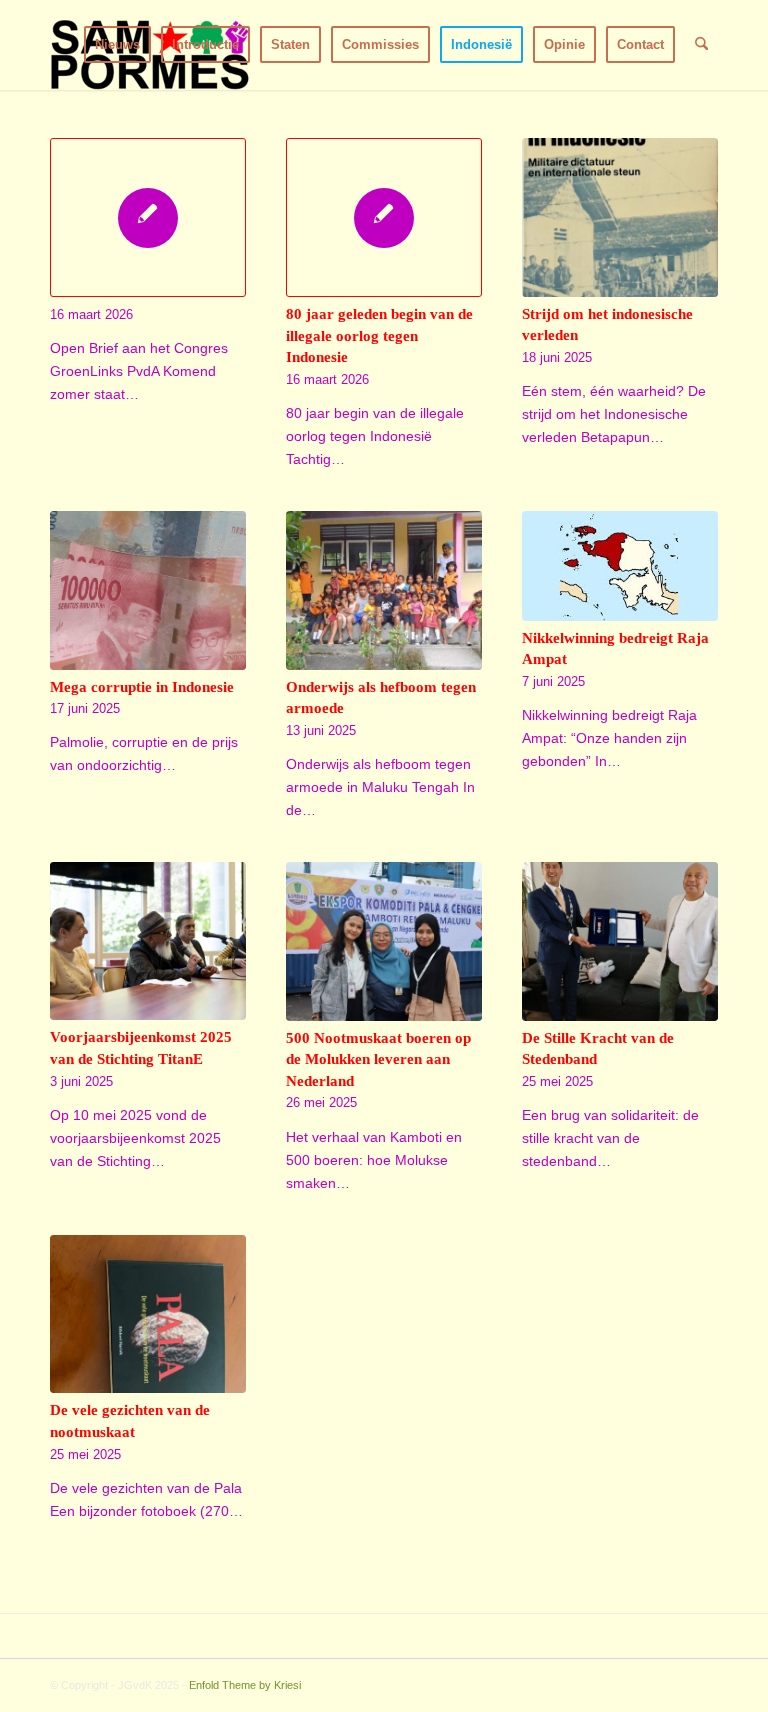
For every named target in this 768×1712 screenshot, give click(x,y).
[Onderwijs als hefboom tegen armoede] (384, 590)
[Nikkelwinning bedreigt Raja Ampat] (620, 566)
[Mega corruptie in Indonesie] (148, 590)
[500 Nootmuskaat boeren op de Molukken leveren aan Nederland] (384, 941)
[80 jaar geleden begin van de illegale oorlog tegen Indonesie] (384, 217)
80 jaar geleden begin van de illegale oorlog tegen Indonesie (379, 335)
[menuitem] (117, 45)
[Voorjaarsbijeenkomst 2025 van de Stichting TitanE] (148, 941)
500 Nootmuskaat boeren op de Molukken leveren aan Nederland (378, 1059)
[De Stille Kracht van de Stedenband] (620, 941)
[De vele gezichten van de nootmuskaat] (148, 1314)
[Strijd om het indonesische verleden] (620, 217)
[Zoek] (701, 45)
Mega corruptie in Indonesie (142, 686)
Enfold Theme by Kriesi (245, 1685)
